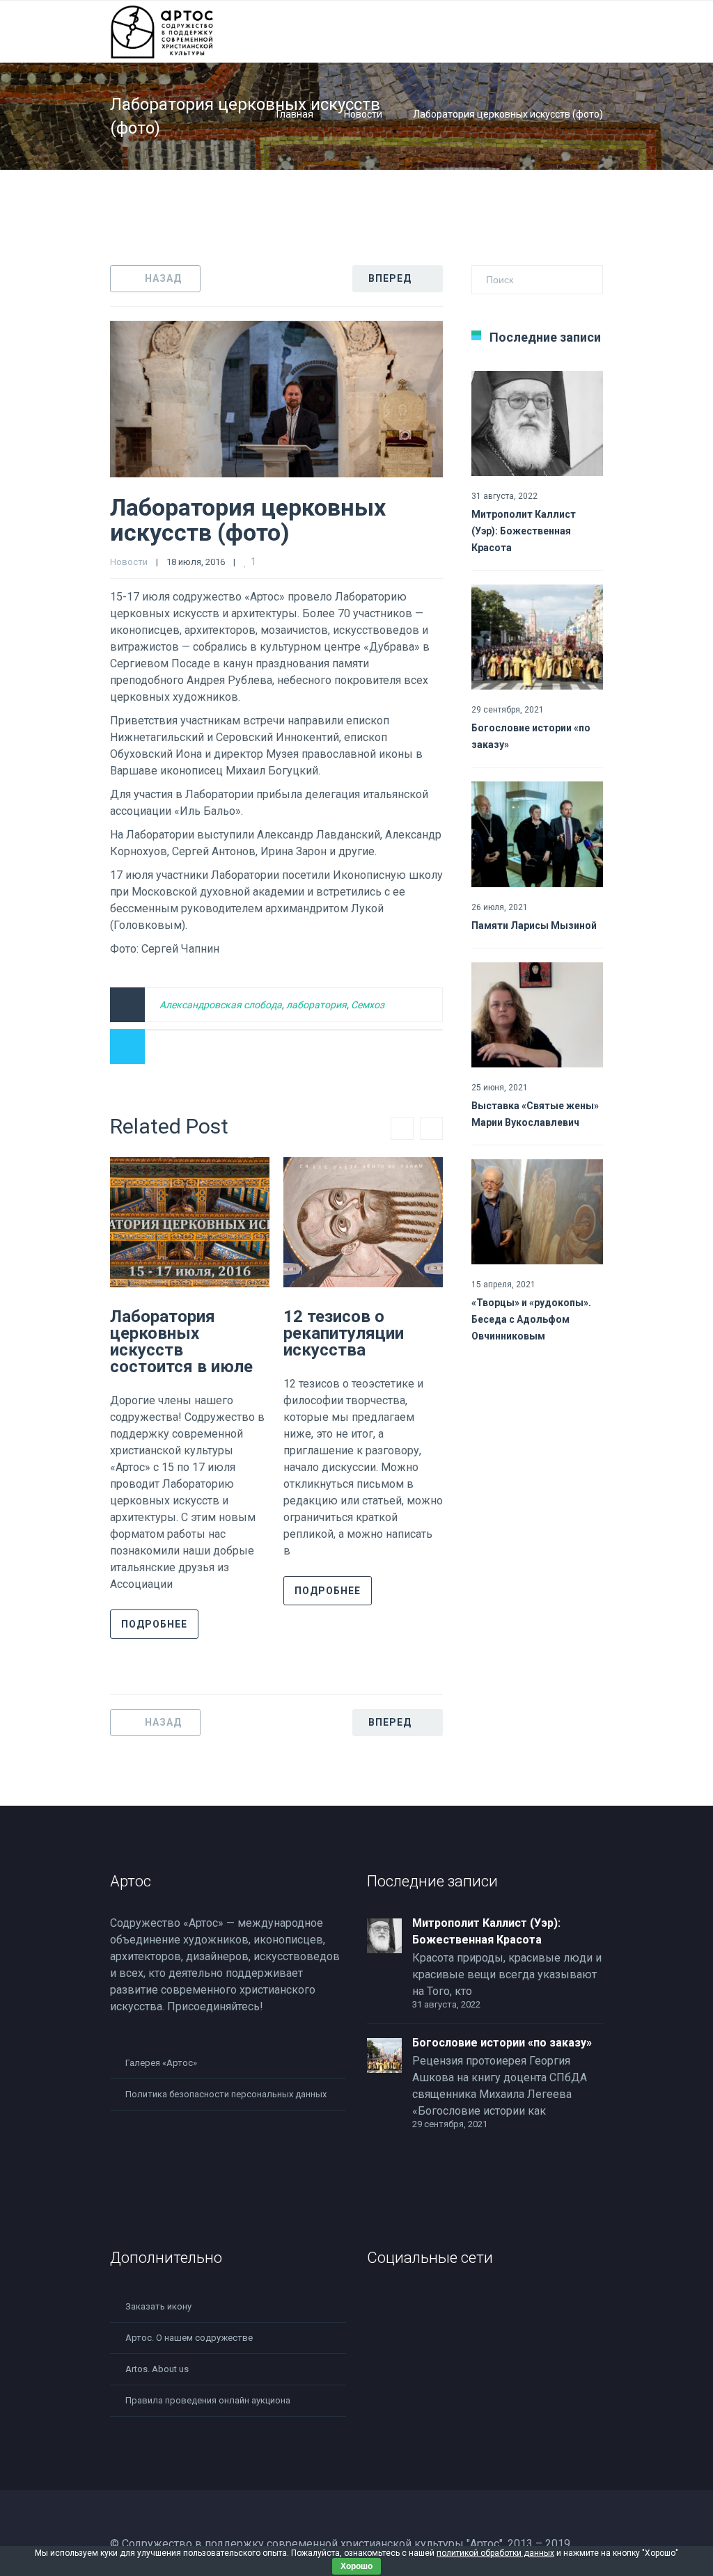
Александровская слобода (221, 1005)
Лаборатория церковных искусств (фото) (248, 520)
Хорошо (356, 2566)
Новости (363, 114)
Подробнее (154, 1624)
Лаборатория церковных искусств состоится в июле (181, 1342)
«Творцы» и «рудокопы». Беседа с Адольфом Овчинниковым (531, 1319)
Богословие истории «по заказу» (502, 2043)
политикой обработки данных (495, 2553)
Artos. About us (157, 2369)
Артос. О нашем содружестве (189, 2338)
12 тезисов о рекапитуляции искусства (344, 1333)
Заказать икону (158, 2306)
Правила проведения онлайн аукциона (208, 2400)
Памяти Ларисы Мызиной (534, 925)
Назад (163, 278)
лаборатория (316, 1005)
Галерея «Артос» (161, 2063)
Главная (295, 114)
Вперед (390, 278)
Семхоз (368, 1005)
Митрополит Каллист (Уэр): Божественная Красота (524, 531)
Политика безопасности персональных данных (226, 2094)
